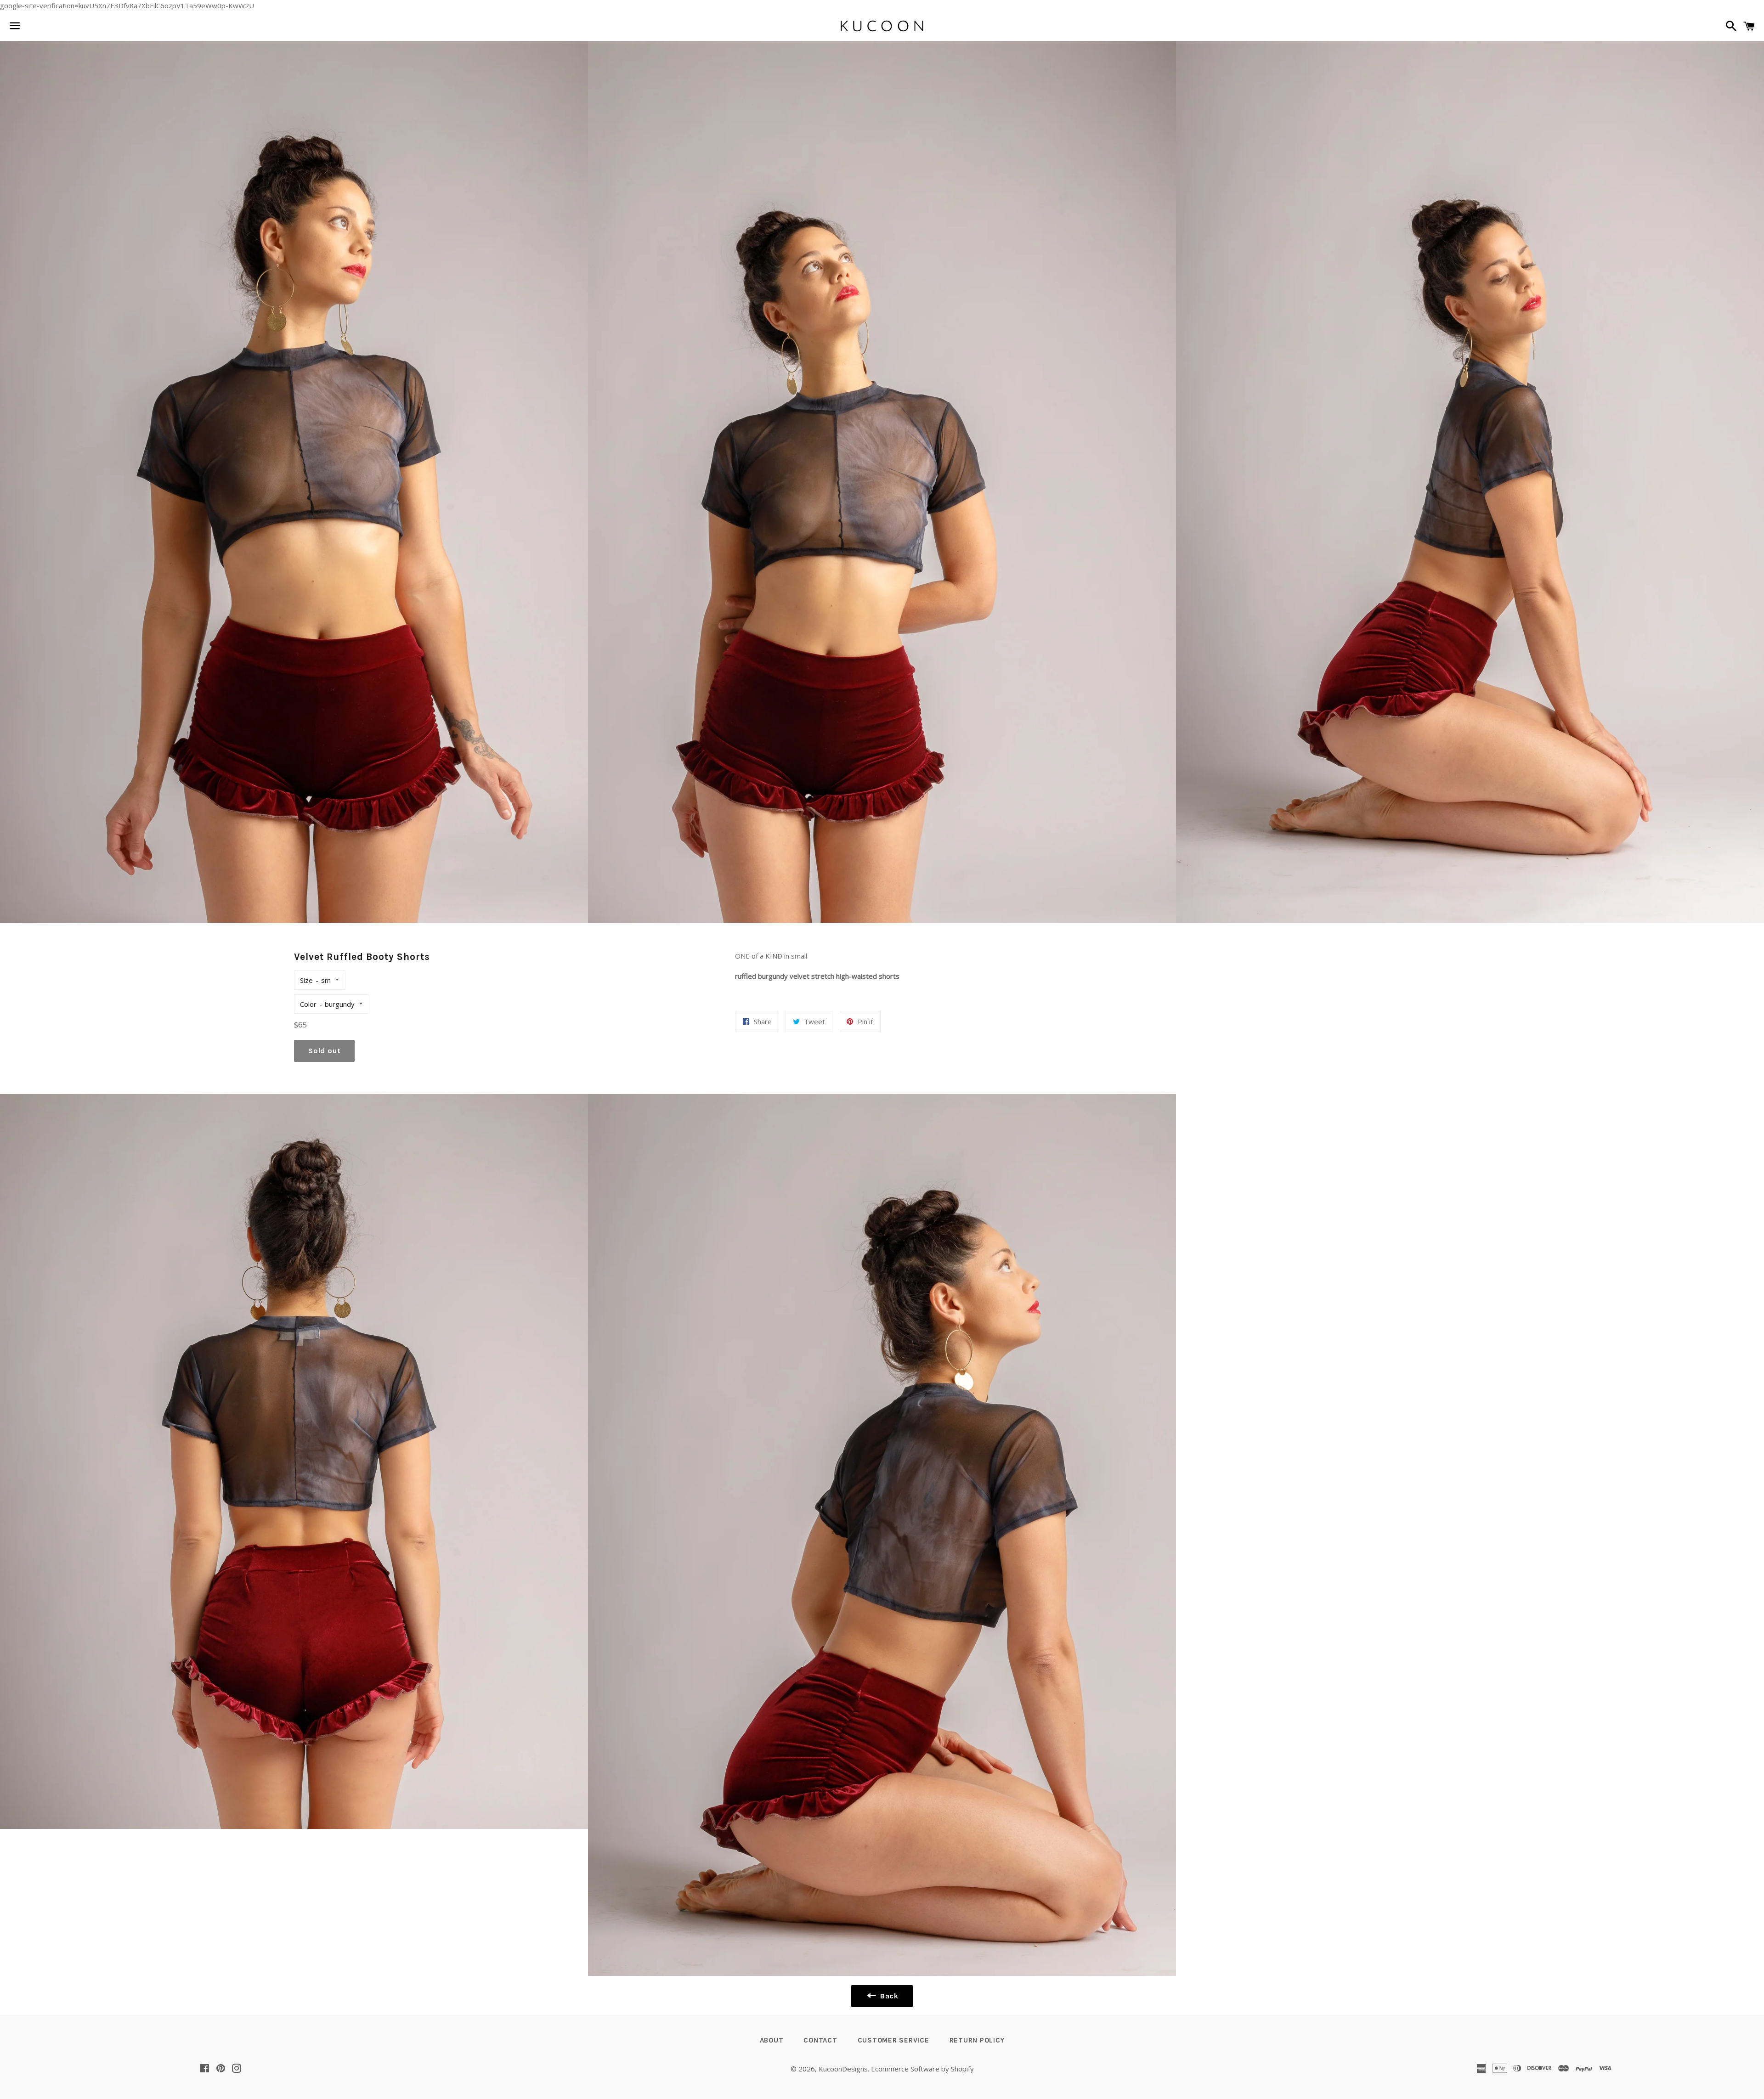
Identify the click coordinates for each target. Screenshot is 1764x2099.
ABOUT (772, 2040)
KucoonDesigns (843, 2069)
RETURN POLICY (977, 2040)
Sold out (324, 1051)
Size (306, 980)
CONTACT (820, 2040)
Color (308, 1004)
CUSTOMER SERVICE (893, 2040)
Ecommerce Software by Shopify (922, 2069)
